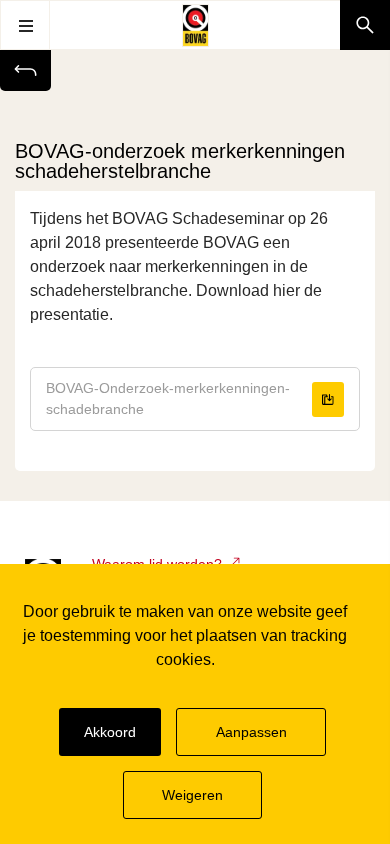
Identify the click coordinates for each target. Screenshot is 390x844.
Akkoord (109, 731)
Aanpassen (253, 731)
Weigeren (193, 794)
